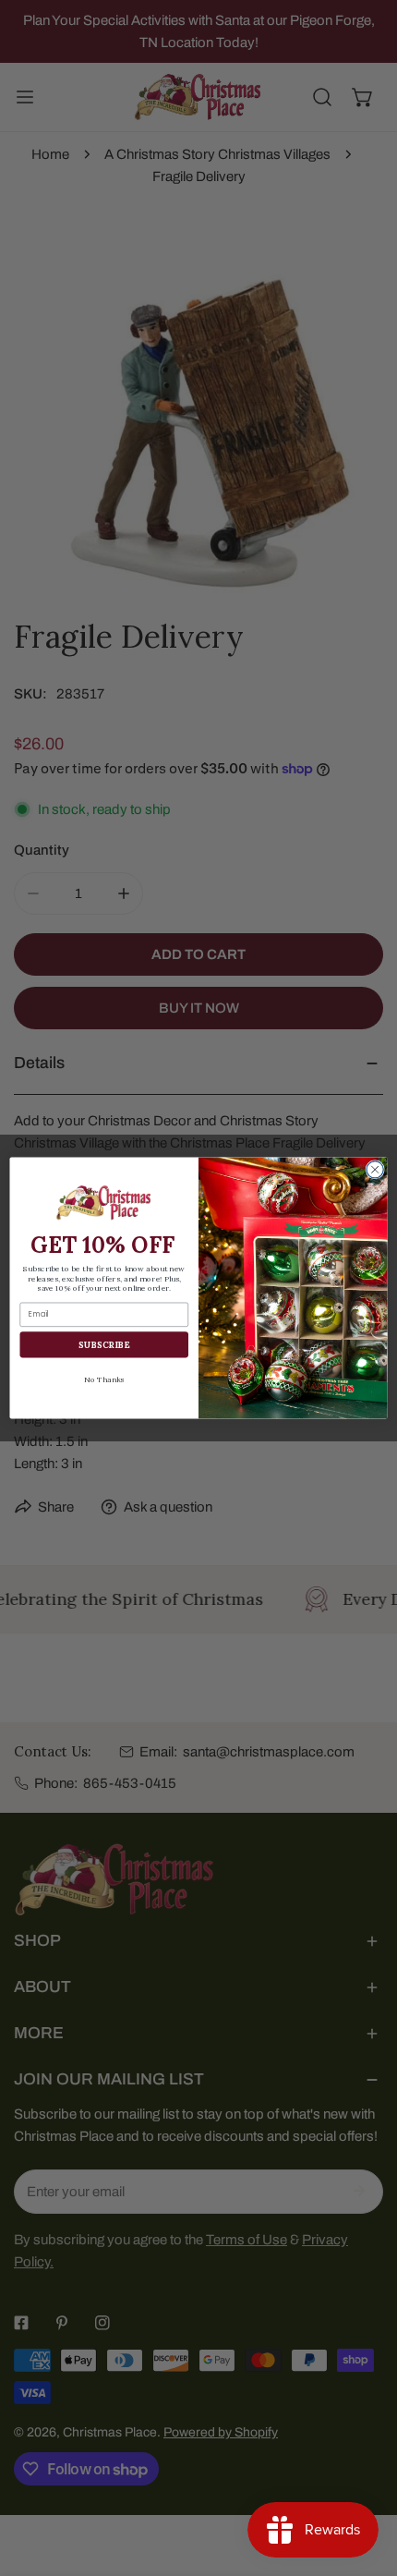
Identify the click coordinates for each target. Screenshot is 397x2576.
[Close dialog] (375, 1170)
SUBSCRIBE (104, 1344)
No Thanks (104, 1379)
